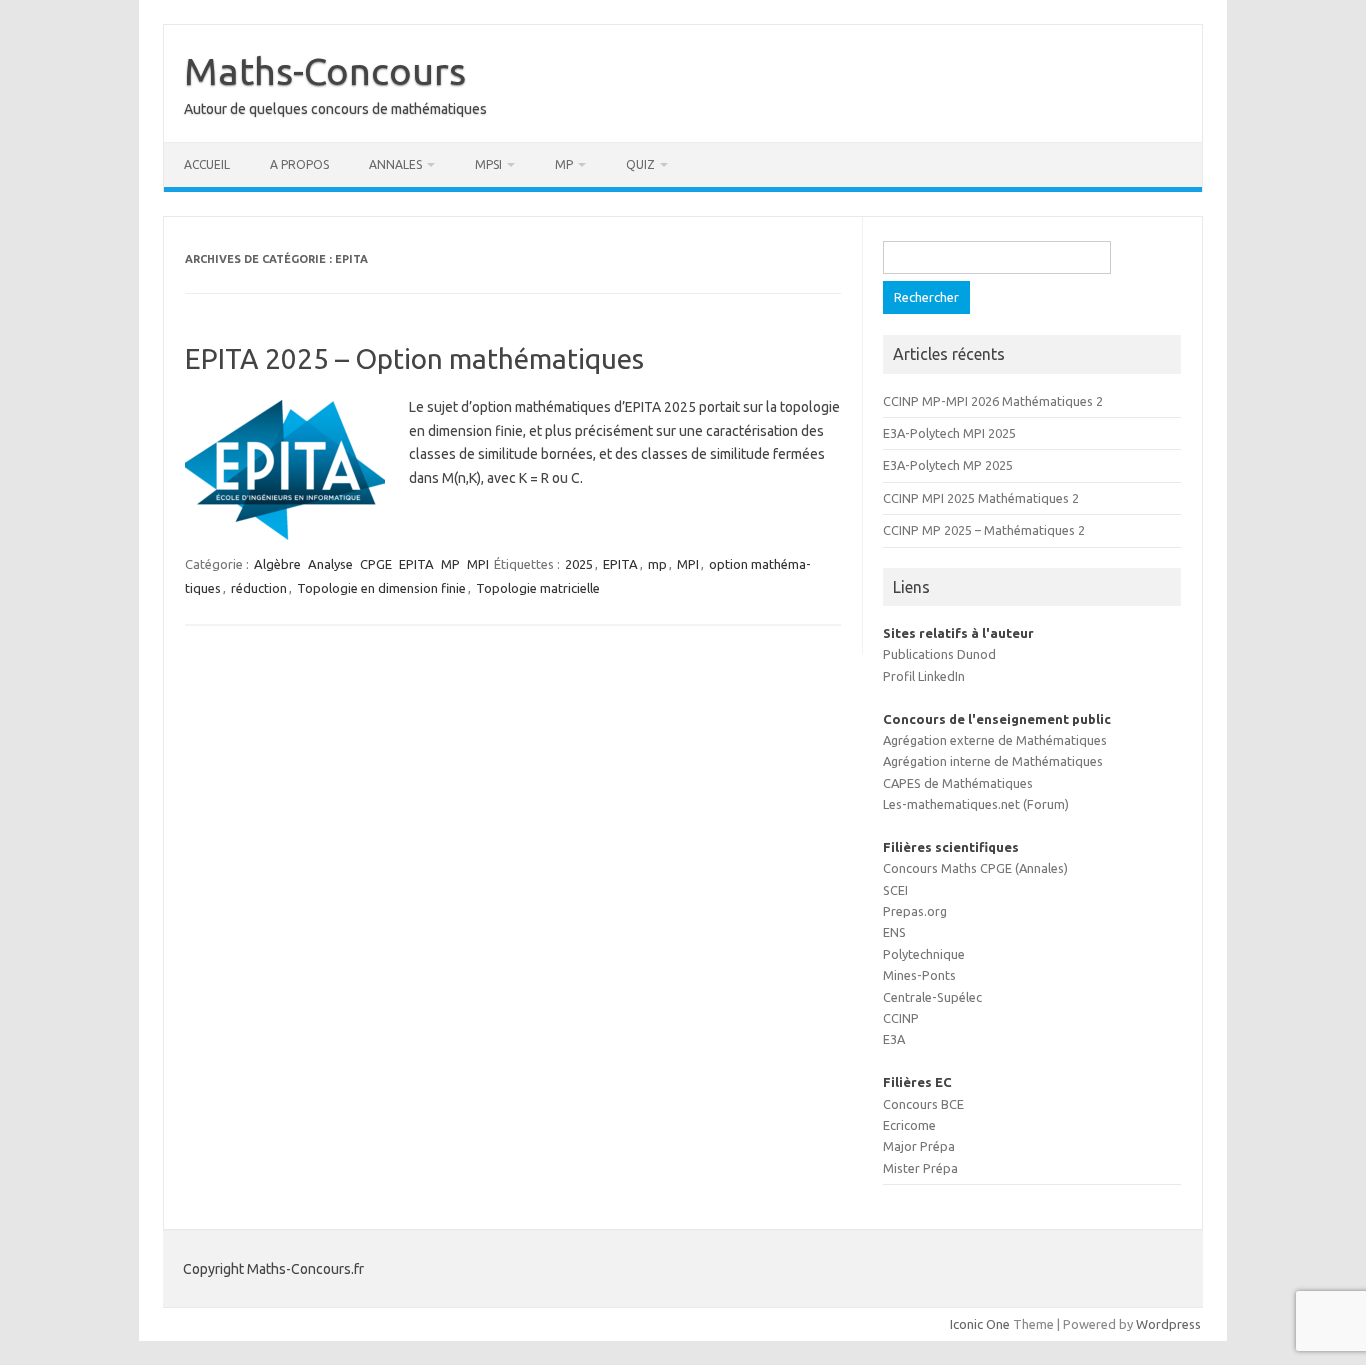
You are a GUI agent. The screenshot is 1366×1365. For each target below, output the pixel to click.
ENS (894, 932)
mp (657, 564)
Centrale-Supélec (932, 997)
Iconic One (980, 1324)
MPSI (488, 164)
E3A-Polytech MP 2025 (948, 465)
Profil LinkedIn (924, 676)
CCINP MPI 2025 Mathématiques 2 (981, 498)
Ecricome (909, 1125)
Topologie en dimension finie (381, 588)
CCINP (901, 1018)
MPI (478, 564)
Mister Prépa (920, 1168)
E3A (894, 1039)
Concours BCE (923, 1104)
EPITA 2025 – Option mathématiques (414, 358)
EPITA (416, 564)
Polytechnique (924, 954)
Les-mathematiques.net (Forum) (976, 804)
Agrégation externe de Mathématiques (995, 740)
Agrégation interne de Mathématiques (993, 761)
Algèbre (277, 564)
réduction (259, 588)
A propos (299, 164)
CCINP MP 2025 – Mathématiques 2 (984, 530)
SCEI (895, 890)
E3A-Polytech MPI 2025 (949, 433)
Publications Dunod (939, 654)
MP (564, 164)
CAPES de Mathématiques (958, 783)
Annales (395, 164)
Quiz (640, 164)
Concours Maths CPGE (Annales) (975, 868)
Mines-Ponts (919, 975)
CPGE (376, 564)
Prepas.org (915, 911)
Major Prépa (919, 1146)
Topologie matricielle (538, 588)
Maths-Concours (325, 71)
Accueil (207, 164)
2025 (579, 564)
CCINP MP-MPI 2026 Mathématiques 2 (993, 401)
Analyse (330, 564)
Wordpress (1168, 1324)
